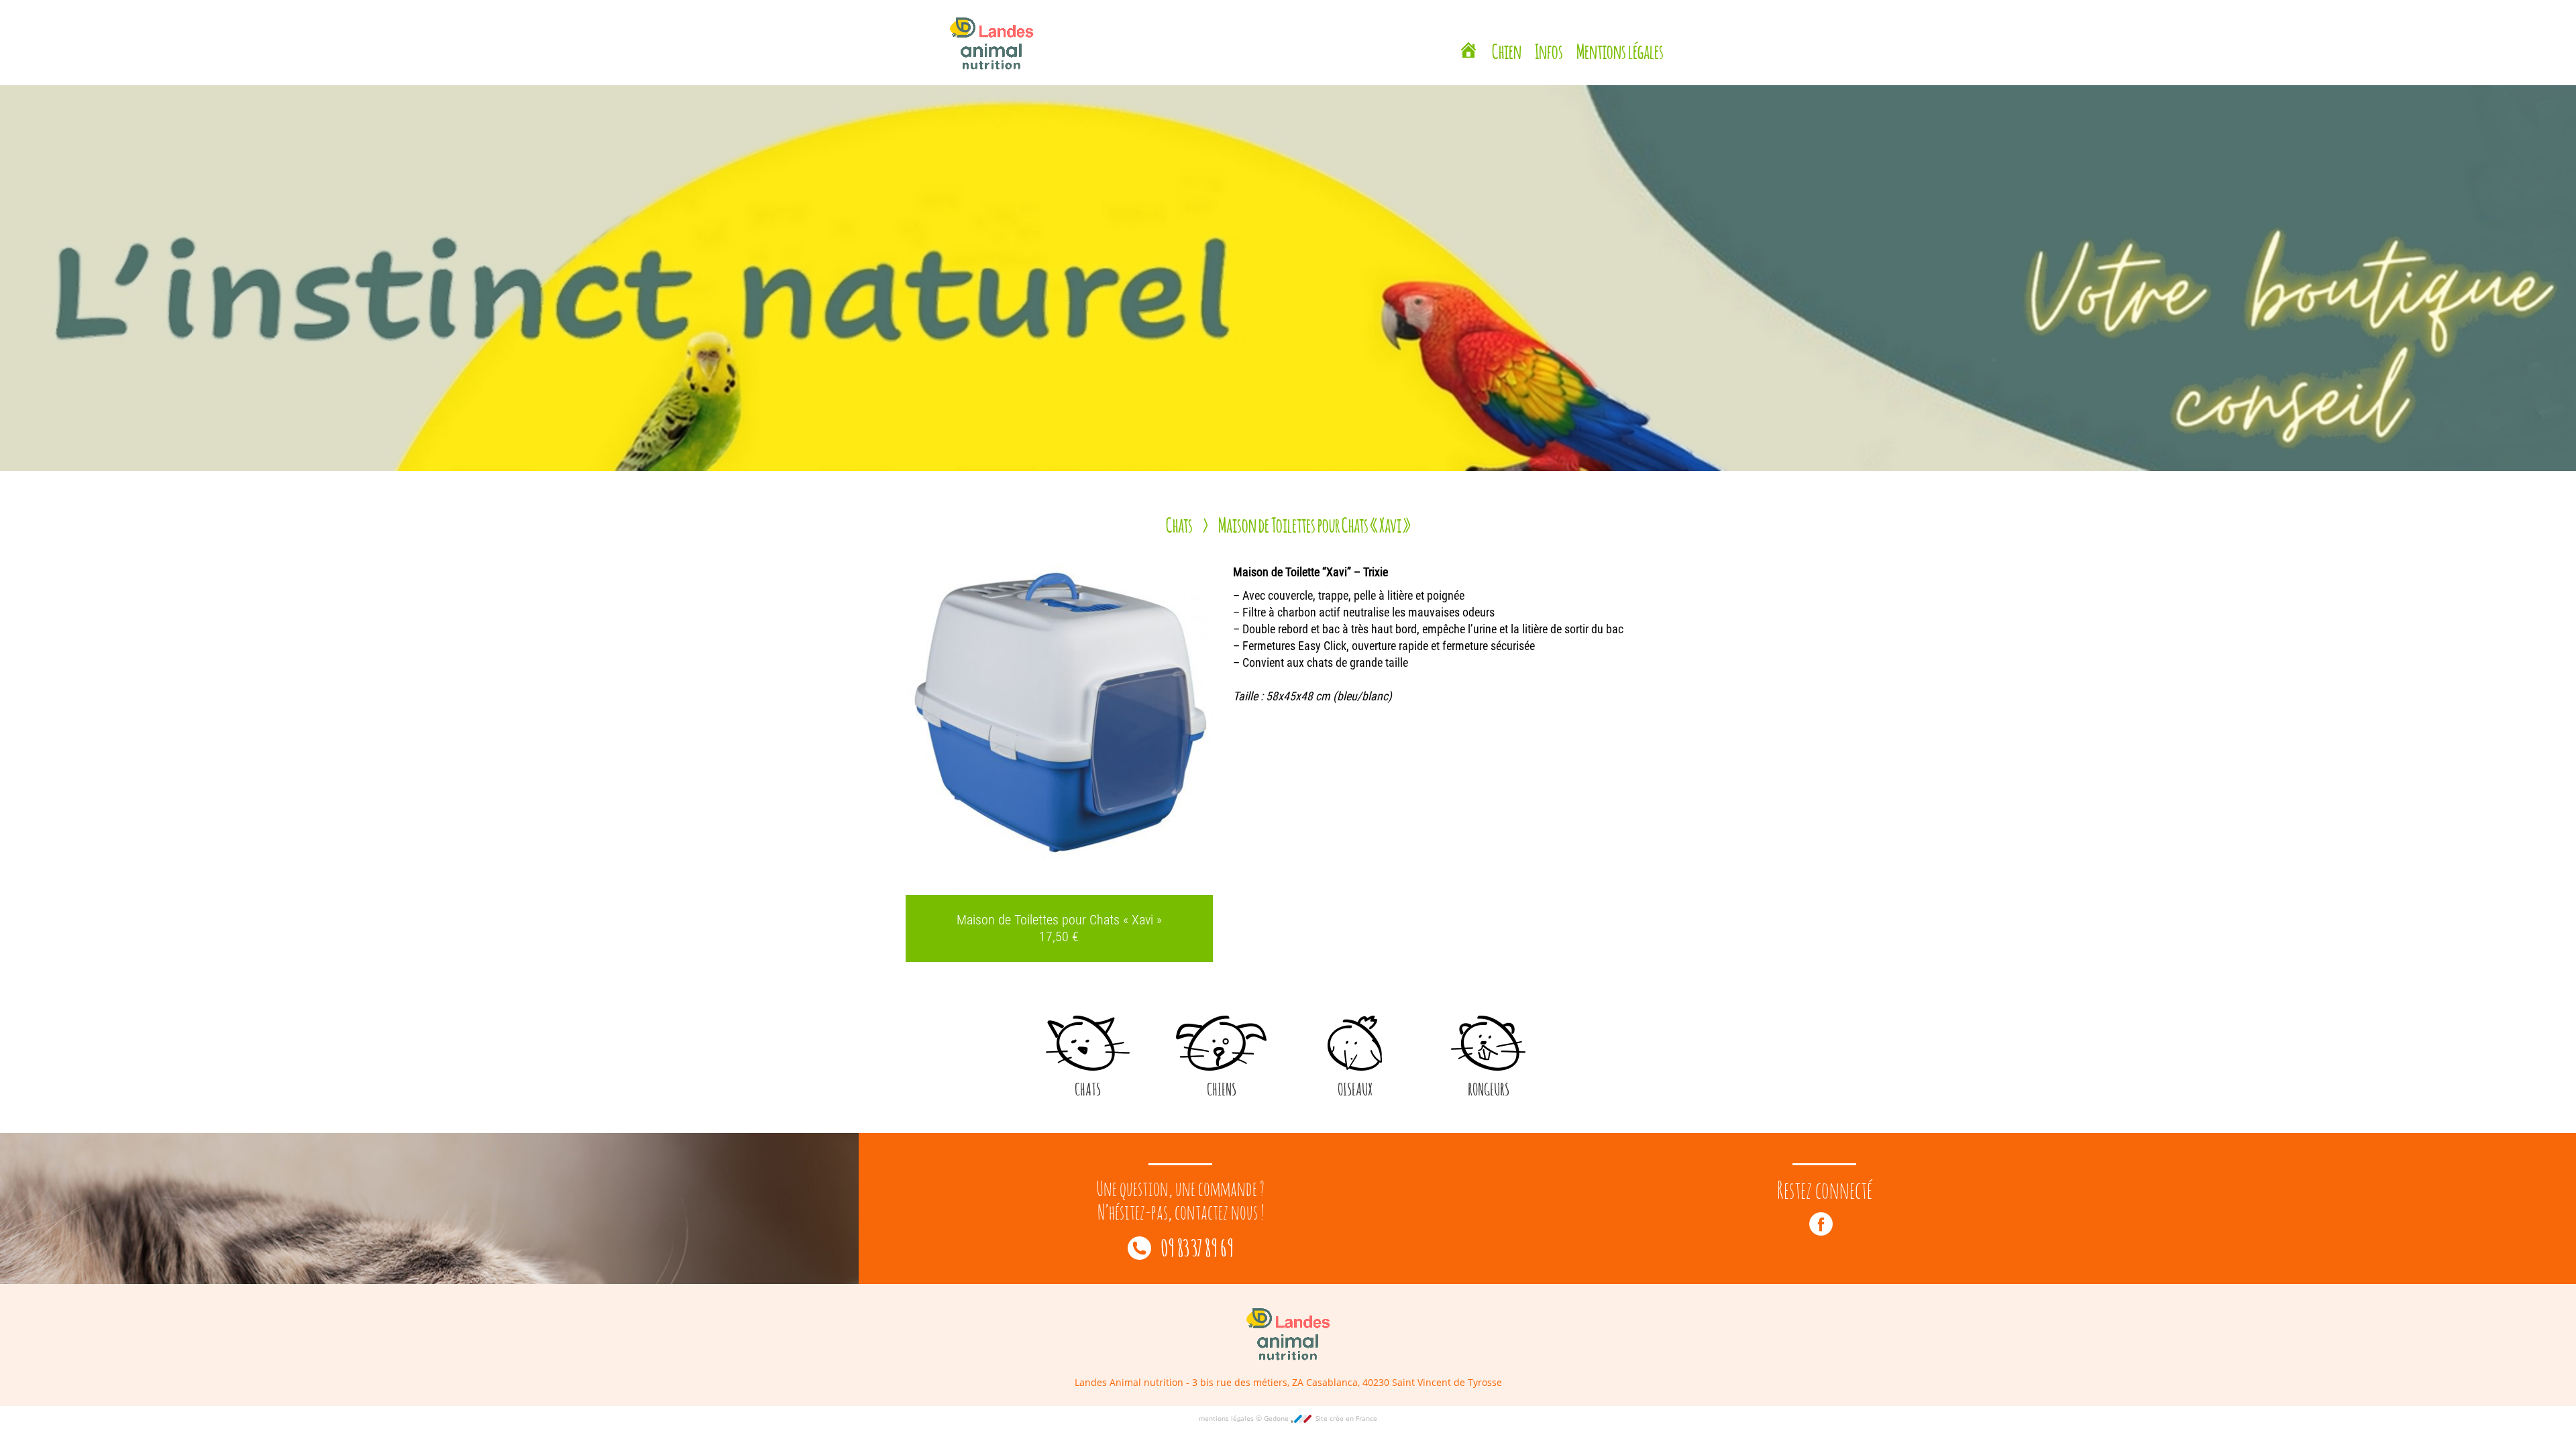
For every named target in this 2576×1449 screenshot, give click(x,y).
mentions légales (1227, 1418)
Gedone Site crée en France (1321, 1418)
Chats (1179, 523)
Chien (1507, 35)
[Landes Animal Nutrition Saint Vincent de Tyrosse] (1468, 37)
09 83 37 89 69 (1196, 1246)
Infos (1549, 35)
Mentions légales (1620, 35)
